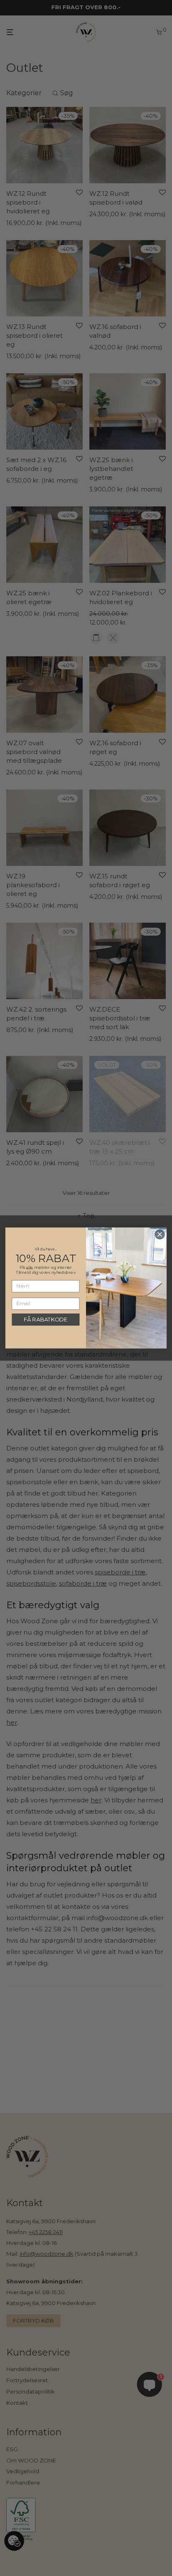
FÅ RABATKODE (46, 1320)
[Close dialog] (160, 1234)
